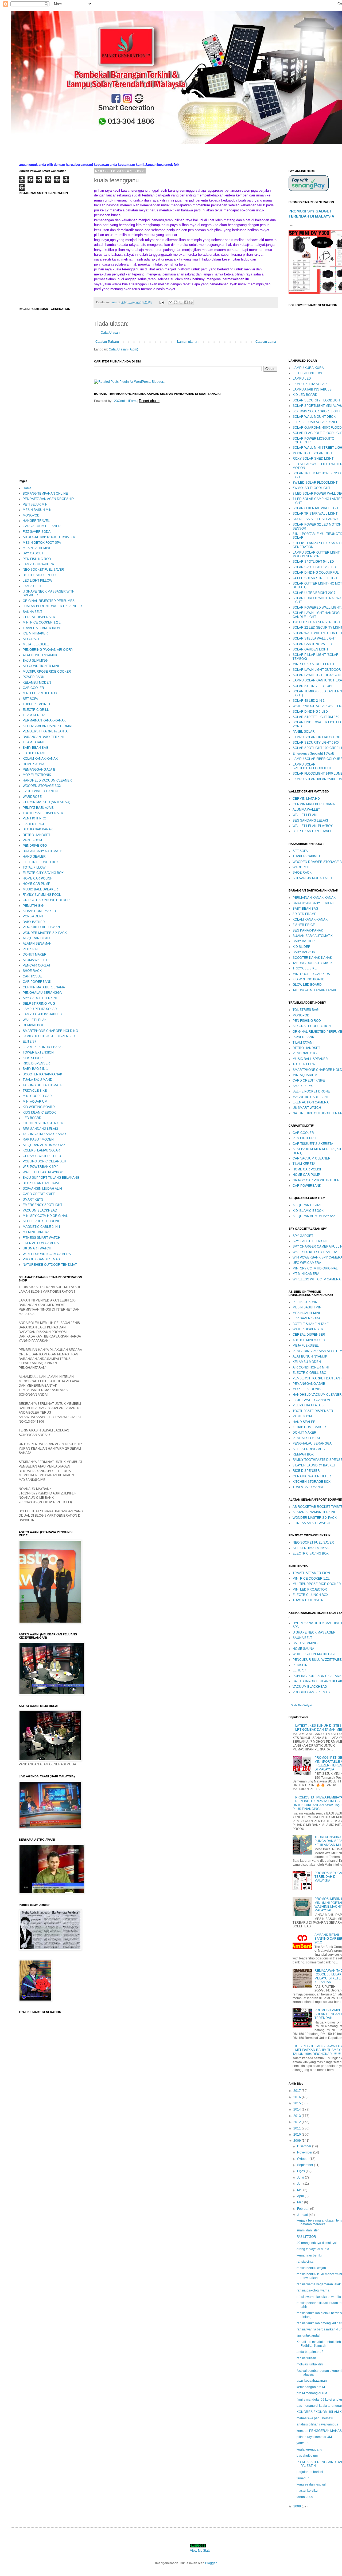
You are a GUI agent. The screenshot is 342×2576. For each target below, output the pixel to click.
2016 (298, 2097)
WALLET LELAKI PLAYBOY (43, 1172)
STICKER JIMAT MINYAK (311, 1548)
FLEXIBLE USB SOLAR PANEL (315, 422)
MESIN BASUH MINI (38, 510)
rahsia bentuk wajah (311, 2268)
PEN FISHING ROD (37, 559)
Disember (305, 2146)
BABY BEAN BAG (36, 748)
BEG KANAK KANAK (38, 829)
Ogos (301, 2171)
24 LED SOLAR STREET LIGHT (316, 578)
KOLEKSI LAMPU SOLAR (41, 1150)
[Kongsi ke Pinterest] (191, 302)
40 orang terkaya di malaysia (318, 2243)
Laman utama (187, 342)
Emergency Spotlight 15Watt (313, 754)
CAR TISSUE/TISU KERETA (313, 1144)
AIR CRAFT (31, 639)
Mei (300, 2190)
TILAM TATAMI (33, 742)
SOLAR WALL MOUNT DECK (314, 417)
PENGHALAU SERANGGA (42, 993)
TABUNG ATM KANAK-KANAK (45, 1134)
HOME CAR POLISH (38, 878)
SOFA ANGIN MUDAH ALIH (42, 1189)
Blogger (211, 2563)
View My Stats (200, 2551)
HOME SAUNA (34, 764)
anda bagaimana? (310, 2352)
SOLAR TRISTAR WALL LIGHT (315, 514)
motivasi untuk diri (310, 2364)
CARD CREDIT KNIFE (39, 1194)
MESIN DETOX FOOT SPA (42, 543)
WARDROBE (32, 797)
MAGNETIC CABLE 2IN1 (311, 1097)
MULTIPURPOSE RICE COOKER (47, 672)
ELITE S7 (30, 1042)
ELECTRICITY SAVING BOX (43, 873)
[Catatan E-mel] (162, 302)
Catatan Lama (266, 342)
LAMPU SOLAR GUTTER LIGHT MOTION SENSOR (316, 554)
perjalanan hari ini (310, 2472)
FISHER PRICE (34, 824)
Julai (301, 2177)
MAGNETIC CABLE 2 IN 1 (42, 1227)
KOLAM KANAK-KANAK (40, 759)
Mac (301, 2202)
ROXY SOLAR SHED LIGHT (313, 459)
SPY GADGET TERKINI (40, 998)
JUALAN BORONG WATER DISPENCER (52, 606)
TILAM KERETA (34, 715)
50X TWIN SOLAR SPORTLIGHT (316, 411)
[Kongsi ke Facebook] (186, 302)
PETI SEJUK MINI (36, 504)
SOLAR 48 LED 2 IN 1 (309, 701)
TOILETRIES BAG (306, 1010)
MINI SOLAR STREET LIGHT (314, 664)
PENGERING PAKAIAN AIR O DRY (48, 650)
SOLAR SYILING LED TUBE (313, 686)
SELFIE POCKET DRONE (41, 1221)
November (305, 2152)
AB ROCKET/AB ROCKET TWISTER (49, 537)
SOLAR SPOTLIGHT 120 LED (314, 567)
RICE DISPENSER (36, 1063)
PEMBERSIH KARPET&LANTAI (46, 731)
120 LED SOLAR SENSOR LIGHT (317, 622)
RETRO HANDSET (36, 835)
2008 (298, 2506)
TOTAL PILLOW (34, 867)
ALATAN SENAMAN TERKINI (314, 1512)
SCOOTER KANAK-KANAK (42, 1074)
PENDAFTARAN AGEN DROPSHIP (48, 499)
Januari (303, 2215)
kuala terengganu (309, 2449)
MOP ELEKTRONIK (37, 775)
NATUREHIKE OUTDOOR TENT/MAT (50, 1265)
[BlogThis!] (176, 302)
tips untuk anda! (308, 2336)
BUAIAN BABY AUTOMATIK (43, 851)
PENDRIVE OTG (35, 846)
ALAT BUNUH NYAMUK (40, 655)
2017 (298, 2091)
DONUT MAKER (35, 954)
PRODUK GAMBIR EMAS (41, 1259)
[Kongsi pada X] (181, 302)
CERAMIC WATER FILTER (42, 1156)
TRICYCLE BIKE (35, 1091)
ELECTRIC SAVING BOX (311, 1553)
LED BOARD (32, 1118)
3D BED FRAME (35, 753)
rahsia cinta (305, 2262)
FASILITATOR (306, 2237)
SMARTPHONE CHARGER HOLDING (50, 1031)
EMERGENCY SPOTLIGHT (42, 1205)
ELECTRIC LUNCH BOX (41, 862)
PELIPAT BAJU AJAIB (38, 808)
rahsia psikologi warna (313, 2290)
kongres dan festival (311, 2484)
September (306, 2165)
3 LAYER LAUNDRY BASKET (44, 1047)
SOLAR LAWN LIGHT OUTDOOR (317, 670)
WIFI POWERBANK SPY (40, 1167)
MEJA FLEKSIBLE (36, 644)
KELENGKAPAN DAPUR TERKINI (47, 726)
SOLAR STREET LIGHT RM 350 (316, 717)
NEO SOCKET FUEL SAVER (43, 570)
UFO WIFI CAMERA (307, 1263)
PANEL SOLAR (304, 732)
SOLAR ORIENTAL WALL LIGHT (316, 508)
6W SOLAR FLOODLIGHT (311, 488)
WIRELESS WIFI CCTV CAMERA (47, 1254)
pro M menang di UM (312, 2393)
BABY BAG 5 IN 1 (35, 1069)
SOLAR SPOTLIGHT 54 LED (313, 562)
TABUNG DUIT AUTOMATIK (43, 1085)
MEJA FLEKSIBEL (306, 1346)
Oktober (303, 2159)
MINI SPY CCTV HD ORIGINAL (45, 1216)
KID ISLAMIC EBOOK (308, 1211)
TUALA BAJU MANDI (38, 1080)
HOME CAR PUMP (36, 884)
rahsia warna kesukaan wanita (319, 2297)
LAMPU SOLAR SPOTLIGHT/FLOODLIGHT (312, 766)
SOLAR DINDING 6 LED (310, 712)
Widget (308, 1705)
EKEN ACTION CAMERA (41, 1243)
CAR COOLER (33, 688)
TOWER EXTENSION (38, 1052)
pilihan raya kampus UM (314, 2437)
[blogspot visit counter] (198, 2546)
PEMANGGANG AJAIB (39, 770)
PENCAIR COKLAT (37, 965)
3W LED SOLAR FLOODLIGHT (315, 483)
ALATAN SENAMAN (37, 944)
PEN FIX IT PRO (34, 818)
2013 (298, 2116)
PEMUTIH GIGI (34, 906)
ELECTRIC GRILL (36, 710)
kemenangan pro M (311, 2387)
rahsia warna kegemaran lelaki (319, 2284)
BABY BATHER (34, 922)
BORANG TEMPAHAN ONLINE (45, 494)
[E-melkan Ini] (170, 302)
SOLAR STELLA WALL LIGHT (314, 638)
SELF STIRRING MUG (39, 1004)
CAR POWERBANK (37, 982)
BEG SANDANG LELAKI (40, 1129)
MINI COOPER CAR (37, 1096)
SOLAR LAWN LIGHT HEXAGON (317, 675)
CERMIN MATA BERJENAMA (44, 987)
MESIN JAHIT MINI (36, 548)
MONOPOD (31, 515)
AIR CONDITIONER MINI (41, 666)
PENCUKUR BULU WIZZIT (42, 927)
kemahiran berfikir (310, 2255)
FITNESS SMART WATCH (42, 1238)
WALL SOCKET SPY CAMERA (315, 1252)
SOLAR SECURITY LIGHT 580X (316, 743)
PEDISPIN (30, 949)
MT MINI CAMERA (36, 1232)
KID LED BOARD (305, 395)
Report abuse (149, 401)
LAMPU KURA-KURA (38, 564)
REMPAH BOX (33, 1025)
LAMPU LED (32, 586)
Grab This (297, 1705)
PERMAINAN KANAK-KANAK (44, 720)
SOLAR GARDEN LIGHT (310, 649)
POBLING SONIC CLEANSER (44, 1161)
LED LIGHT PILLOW (37, 581)
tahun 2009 (305, 2497)
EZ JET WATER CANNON (311, 1400)
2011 (298, 2128)
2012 (298, 2122)
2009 (298, 2141)
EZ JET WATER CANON (40, 791)
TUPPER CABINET (37, 704)
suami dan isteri (308, 2230)
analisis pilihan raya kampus (317, 2424)
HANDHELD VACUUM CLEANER (47, 780)
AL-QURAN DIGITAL (38, 938)
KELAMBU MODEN (37, 683)
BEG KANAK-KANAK (308, 930)
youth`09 (303, 2443)
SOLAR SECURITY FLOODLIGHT (317, 400)
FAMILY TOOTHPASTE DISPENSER (49, 1036)
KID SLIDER (302, 947)
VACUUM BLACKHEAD (40, 1210)
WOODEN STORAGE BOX (42, 786)
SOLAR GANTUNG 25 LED (312, 644)
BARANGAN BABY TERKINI (43, 737)
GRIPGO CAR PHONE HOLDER (46, 900)
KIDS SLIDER (33, 1058)
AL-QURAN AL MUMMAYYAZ (44, 1145)
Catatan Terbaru (107, 342)
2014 (298, 2109)
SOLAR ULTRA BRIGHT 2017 (314, 593)
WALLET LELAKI (35, 1020)
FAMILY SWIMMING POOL (42, 895)
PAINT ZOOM (32, 840)
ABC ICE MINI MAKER (309, 1340)
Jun (300, 2184)
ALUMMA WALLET (306, 810)
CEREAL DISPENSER (39, 617)
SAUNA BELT (32, 612)
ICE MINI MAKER (35, 633)
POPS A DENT (33, 916)
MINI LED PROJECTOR (40, 693)
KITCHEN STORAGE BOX (312, 1482)
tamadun (303, 2478)
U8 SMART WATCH (37, 1248)
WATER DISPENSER (308, 1329)
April (301, 2196)
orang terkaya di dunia (313, 2249)
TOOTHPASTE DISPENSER (43, 813)
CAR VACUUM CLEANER (42, 526)
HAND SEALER (34, 857)
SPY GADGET (33, 553)
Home (27, 488)
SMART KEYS (33, 1200)
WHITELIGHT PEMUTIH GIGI (314, 1654)
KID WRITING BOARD (39, 1107)
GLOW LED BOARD (307, 985)
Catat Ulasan (110, 333)
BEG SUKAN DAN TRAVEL (42, 1183)
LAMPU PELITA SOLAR (40, 1009)
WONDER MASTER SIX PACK (45, 933)
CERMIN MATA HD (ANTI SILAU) (46, 802)
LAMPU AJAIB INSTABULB (42, 1014)
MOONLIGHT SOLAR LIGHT (313, 453)
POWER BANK (34, 677)
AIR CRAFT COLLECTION (312, 1026)
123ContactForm (124, 401)
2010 (298, 2135)
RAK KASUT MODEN (38, 1139)
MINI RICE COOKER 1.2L (311, 1579)
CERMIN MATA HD (306, 799)
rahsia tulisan (306, 2358)
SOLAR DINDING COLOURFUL (316, 573)
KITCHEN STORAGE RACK (43, 1123)
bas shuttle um (307, 2456)
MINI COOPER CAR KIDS (311, 974)
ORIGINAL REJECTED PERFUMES (49, 601)
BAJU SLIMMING (35, 661)
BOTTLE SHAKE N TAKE (41, 575)
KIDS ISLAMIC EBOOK (39, 1113)
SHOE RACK (32, 971)
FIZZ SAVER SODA (37, 532)
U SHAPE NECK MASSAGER (314, 1632)
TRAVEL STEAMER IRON (41, 628)
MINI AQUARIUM (35, 1102)
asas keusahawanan (312, 2381)
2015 (298, 2103)
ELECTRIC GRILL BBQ (309, 1373)
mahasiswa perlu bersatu (315, 2418)
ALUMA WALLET (35, 960)
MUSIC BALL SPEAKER (40, 889)
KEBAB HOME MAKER (39, 911)
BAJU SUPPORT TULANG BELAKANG (51, 1178)
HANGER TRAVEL (36, 521)
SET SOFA (30, 699)
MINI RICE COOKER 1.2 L (42, 622)
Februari (304, 2209)
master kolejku (307, 2491)
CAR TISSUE (32, 976)
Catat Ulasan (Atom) (123, 349)
